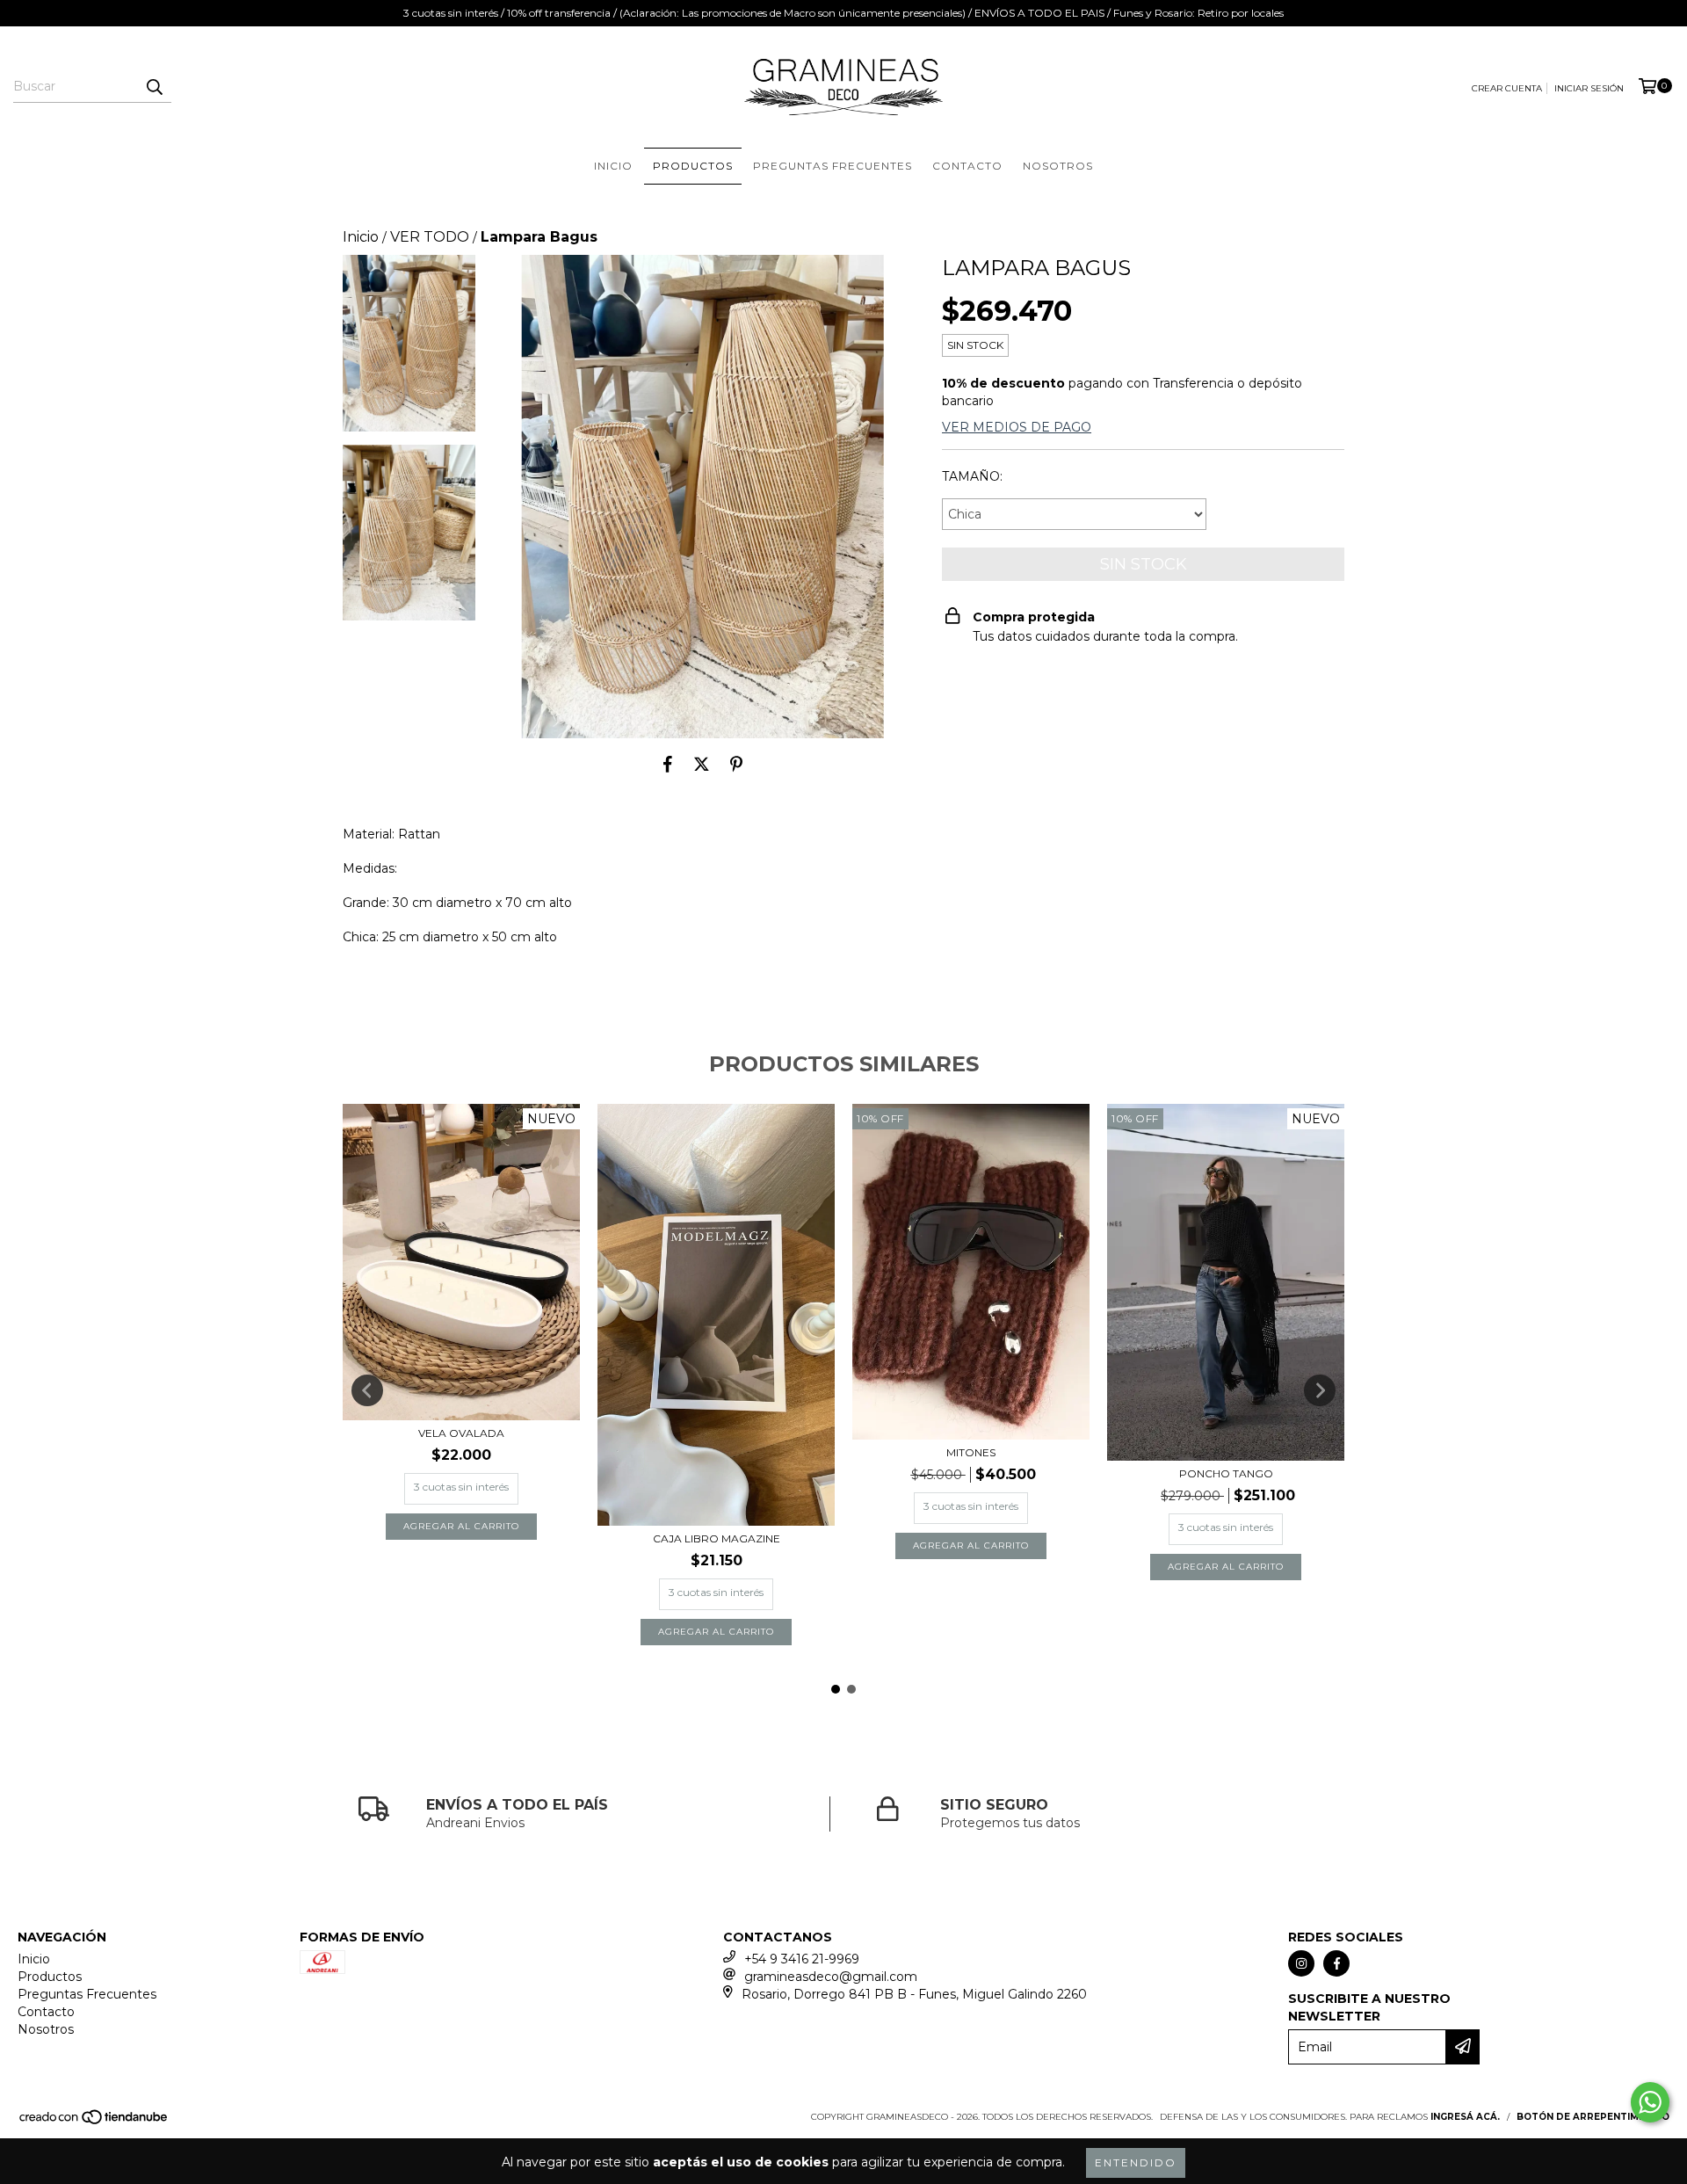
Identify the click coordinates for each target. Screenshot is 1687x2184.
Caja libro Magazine (717, 1538)
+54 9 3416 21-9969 (802, 1959)
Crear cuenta (1507, 88)
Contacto (967, 166)
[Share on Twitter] (702, 765)
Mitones (971, 1452)
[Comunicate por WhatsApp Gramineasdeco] (1650, 2102)
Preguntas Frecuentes (833, 166)
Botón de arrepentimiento (1593, 2117)
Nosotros (1058, 166)
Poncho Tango (1226, 1473)
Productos (693, 166)
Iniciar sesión (1589, 88)
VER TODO (430, 237)
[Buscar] (154, 87)
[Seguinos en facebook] (1336, 1963)
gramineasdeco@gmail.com (831, 1977)
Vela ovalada (461, 1433)
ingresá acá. (1465, 2117)
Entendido (1136, 2162)
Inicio (613, 166)
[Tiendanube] (94, 2122)
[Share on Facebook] (668, 765)
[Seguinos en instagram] (1301, 1963)
